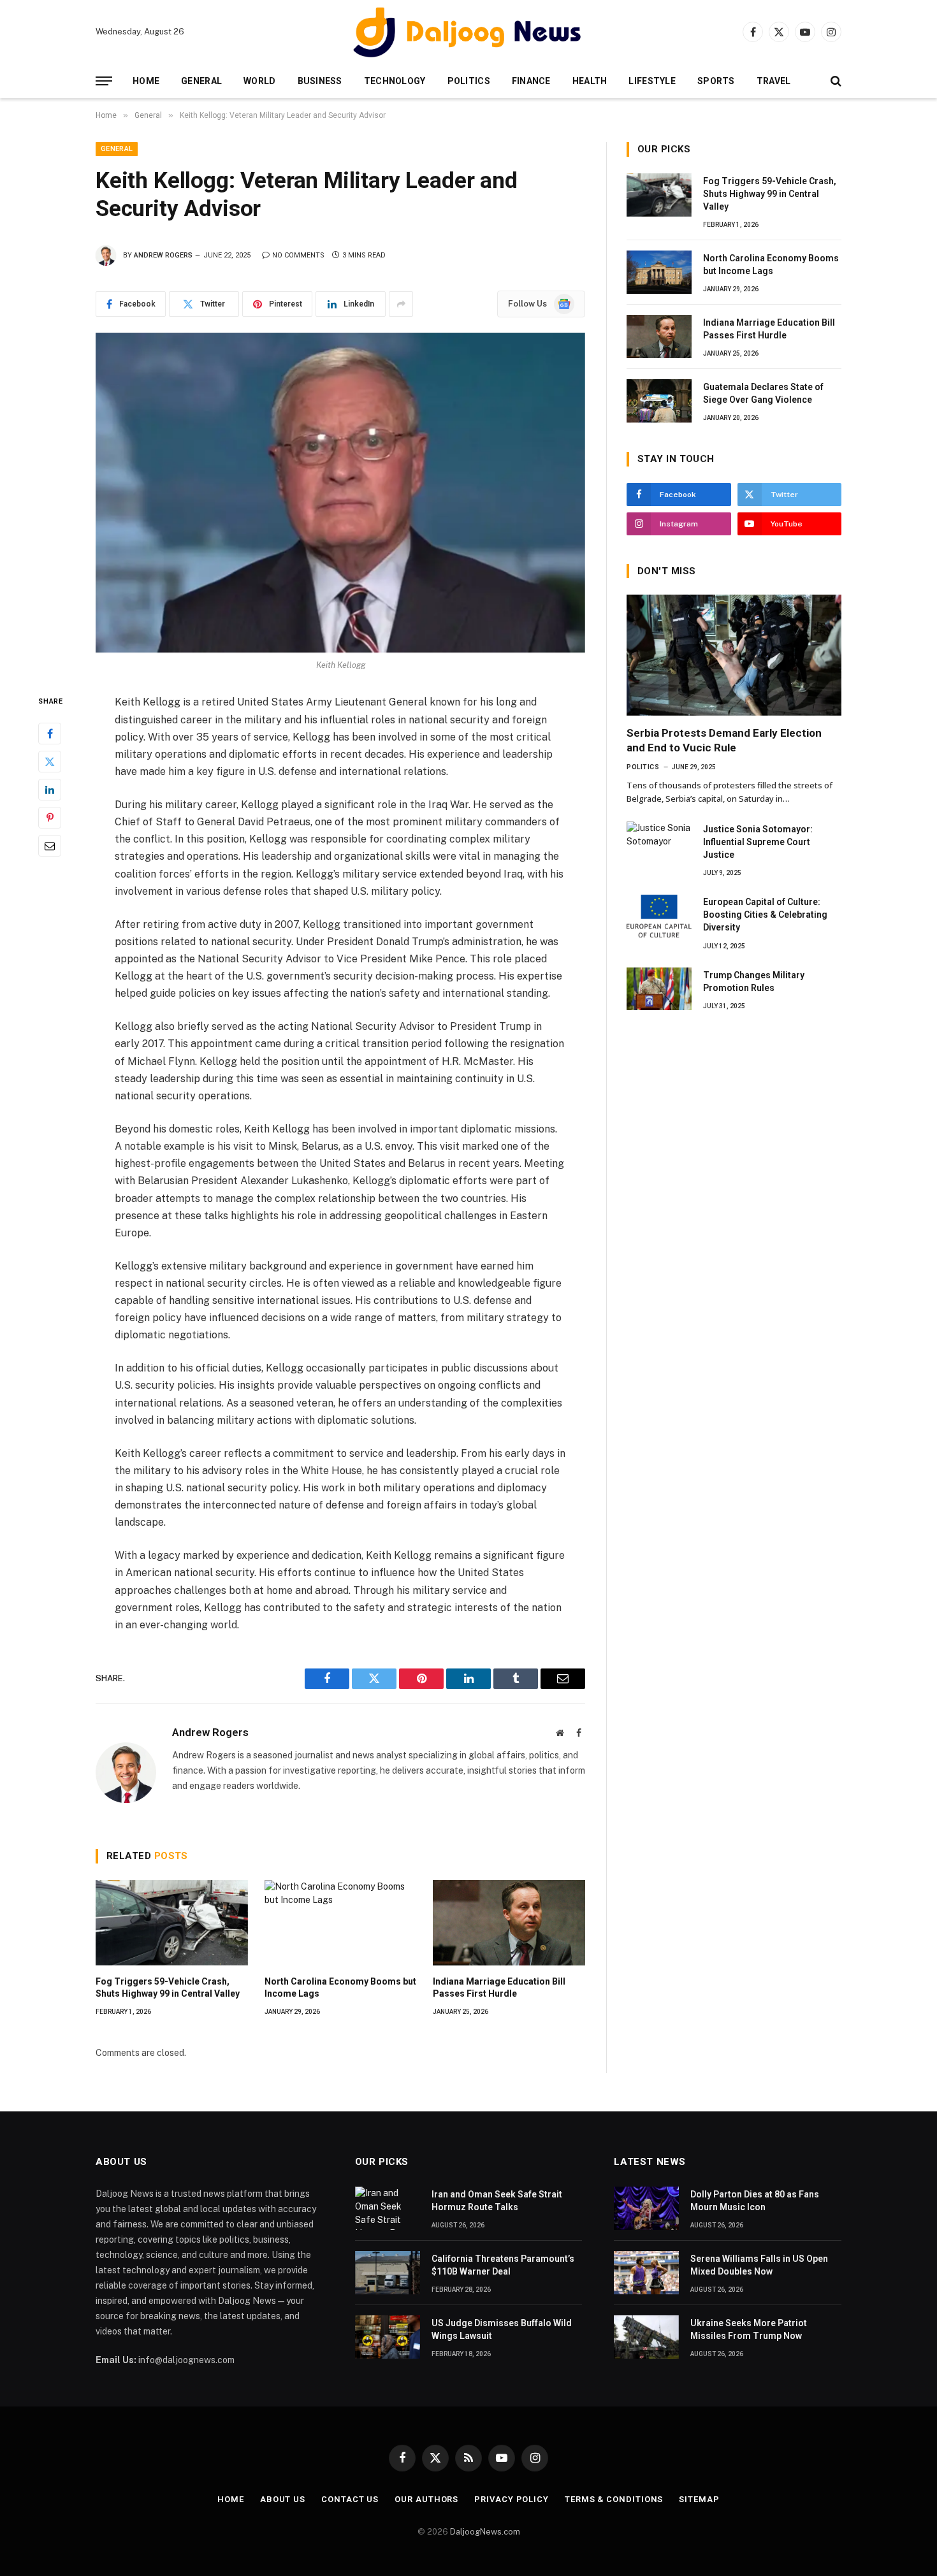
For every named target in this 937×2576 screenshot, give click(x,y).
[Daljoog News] (468, 32)
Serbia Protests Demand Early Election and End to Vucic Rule (724, 740)
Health (590, 81)
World (259, 81)
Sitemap (699, 2499)
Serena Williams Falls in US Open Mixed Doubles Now (759, 2265)
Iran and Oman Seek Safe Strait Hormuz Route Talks (497, 2201)
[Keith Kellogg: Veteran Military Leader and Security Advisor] (340, 493)
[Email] (50, 846)
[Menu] (104, 81)
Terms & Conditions (614, 2499)
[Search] (835, 81)
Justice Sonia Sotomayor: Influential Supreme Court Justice (758, 842)
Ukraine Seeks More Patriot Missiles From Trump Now (749, 2329)
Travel (774, 81)
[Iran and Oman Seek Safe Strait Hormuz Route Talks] (388, 2208)
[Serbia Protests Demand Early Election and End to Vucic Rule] (734, 655)
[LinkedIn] (50, 790)
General (201, 81)
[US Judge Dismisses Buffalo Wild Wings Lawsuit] (388, 2337)
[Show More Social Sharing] (401, 304)
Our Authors (426, 2499)
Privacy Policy (512, 2499)
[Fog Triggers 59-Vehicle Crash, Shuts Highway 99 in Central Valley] (172, 1923)
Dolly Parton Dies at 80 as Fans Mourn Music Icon (755, 2201)
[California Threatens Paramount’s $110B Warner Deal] (388, 2273)
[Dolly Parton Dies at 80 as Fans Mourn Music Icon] (646, 2208)
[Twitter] (50, 762)
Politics (469, 81)
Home (146, 81)
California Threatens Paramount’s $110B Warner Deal (503, 2265)
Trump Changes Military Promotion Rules (754, 981)
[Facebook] (50, 734)
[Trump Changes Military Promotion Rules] (659, 989)
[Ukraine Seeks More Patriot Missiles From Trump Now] (646, 2337)
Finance (531, 81)
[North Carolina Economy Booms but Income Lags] (341, 1923)
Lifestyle (652, 81)
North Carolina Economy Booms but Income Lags (340, 1987)
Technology (395, 81)
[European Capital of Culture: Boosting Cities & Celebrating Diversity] (659, 916)
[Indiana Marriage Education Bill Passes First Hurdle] (509, 1923)
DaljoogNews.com (485, 2532)
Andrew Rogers (163, 255)
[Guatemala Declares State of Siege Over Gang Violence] (659, 401)
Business (320, 81)
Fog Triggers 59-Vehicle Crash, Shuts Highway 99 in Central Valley (168, 1987)
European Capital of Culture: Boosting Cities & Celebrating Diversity (765, 915)
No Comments (298, 255)
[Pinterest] (50, 818)
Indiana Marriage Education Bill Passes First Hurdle (499, 1987)
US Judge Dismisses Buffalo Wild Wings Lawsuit (502, 2329)
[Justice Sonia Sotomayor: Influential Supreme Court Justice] (659, 843)
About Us (283, 2499)
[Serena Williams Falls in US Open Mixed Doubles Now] (646, 2273)
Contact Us (350, 2499)
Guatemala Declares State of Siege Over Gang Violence (763, 393)
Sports (716, 81)
